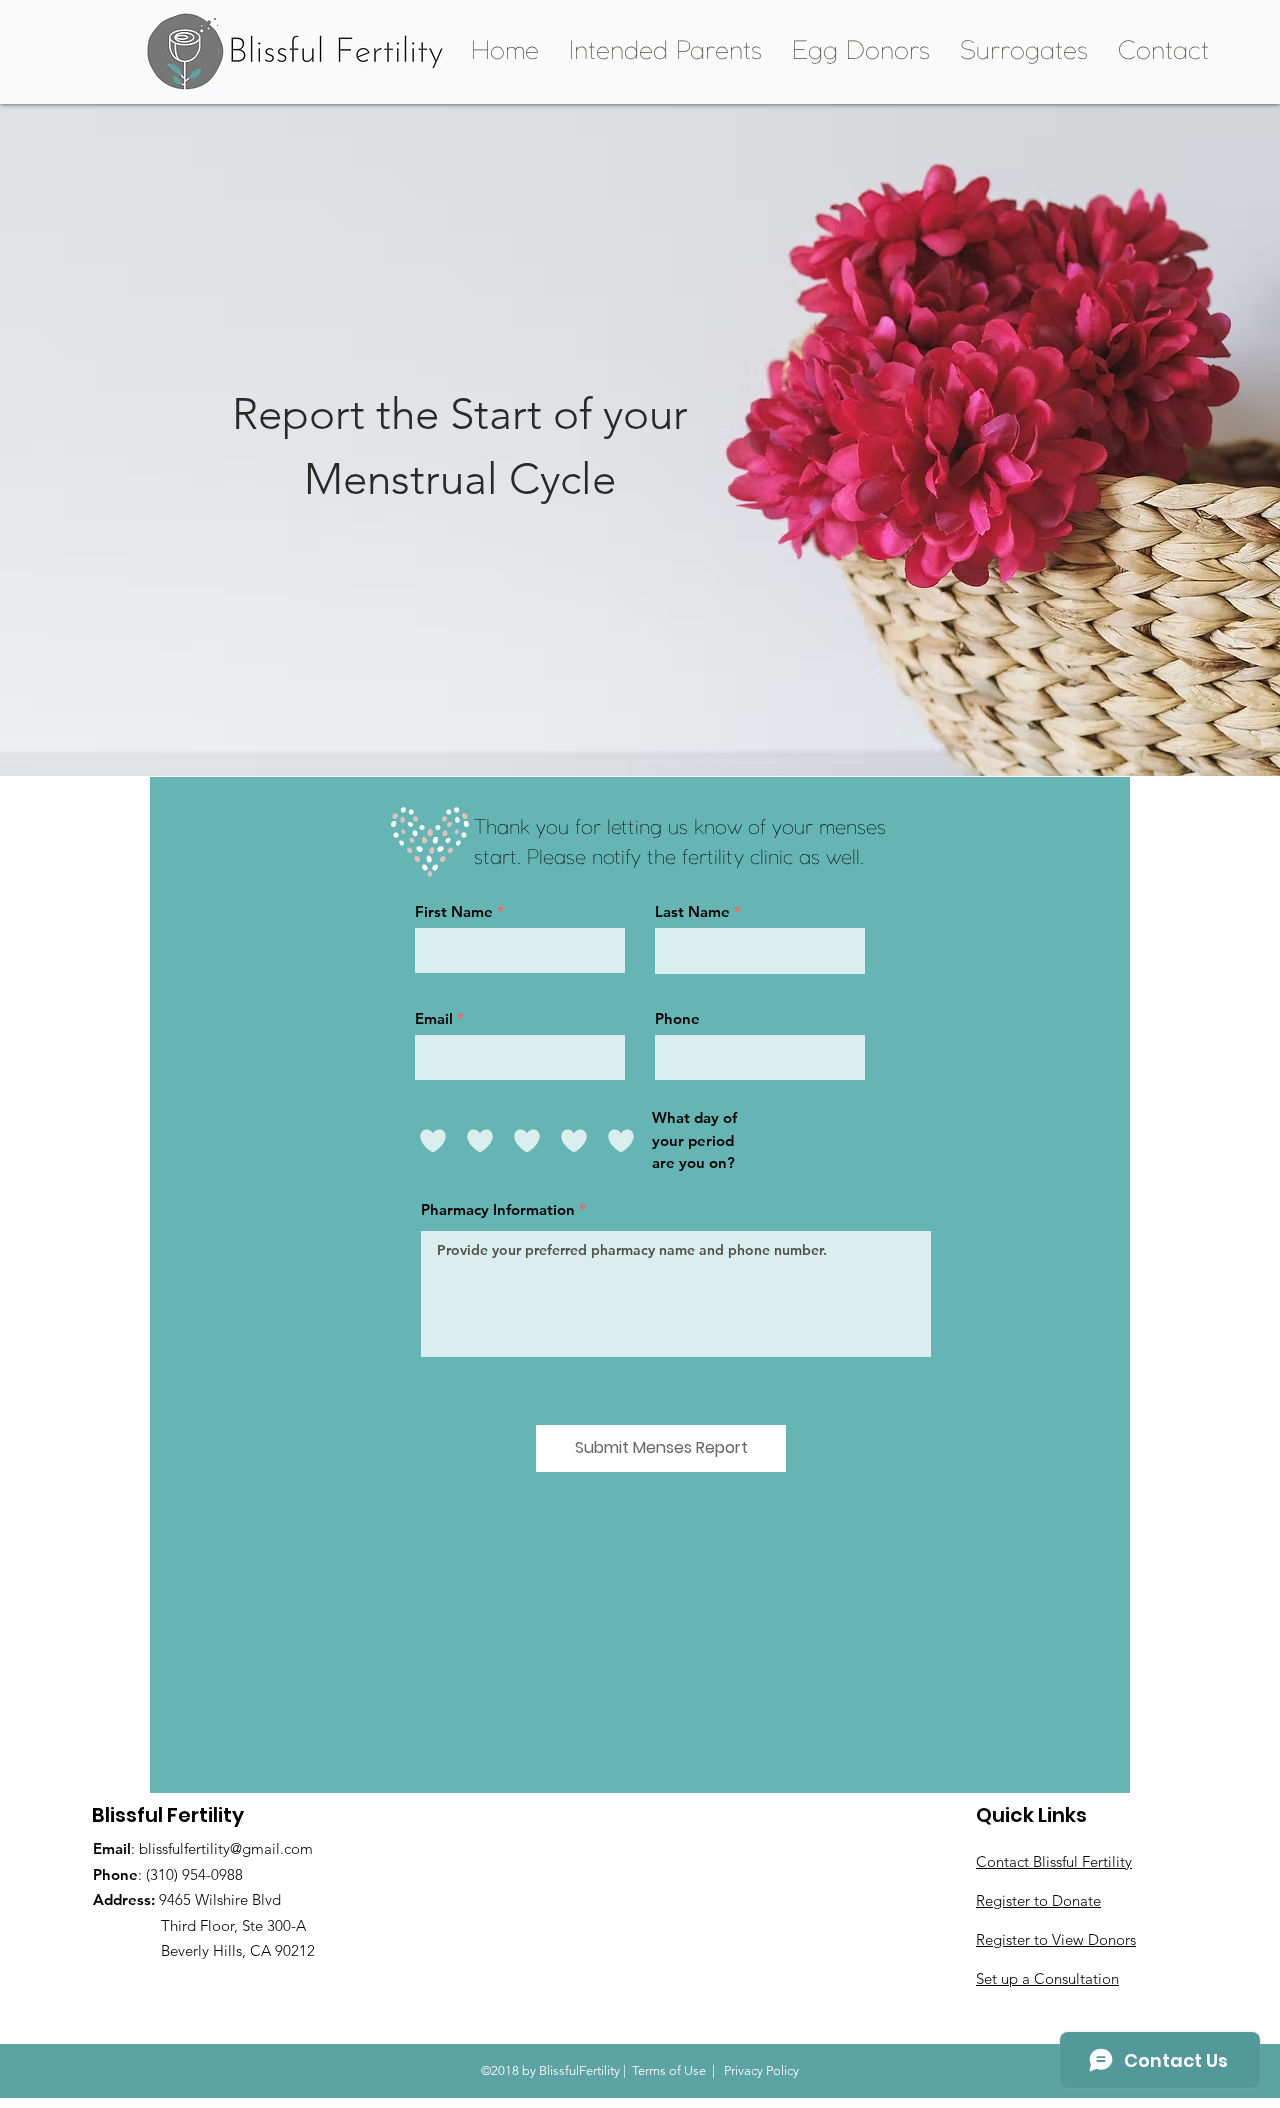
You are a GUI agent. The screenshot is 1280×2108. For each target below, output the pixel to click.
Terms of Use (669, 2070)
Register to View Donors (1056, 1939)
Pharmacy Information (498, 1209)
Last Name (692, 911)
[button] (665, 52)
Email (434, 1018)
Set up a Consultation (1047, 1978)
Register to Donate (1038, 1900)
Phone (677, 1018)
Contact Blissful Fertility (1054, 1861)
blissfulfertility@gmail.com (226, 1848)
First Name (454, 911)
